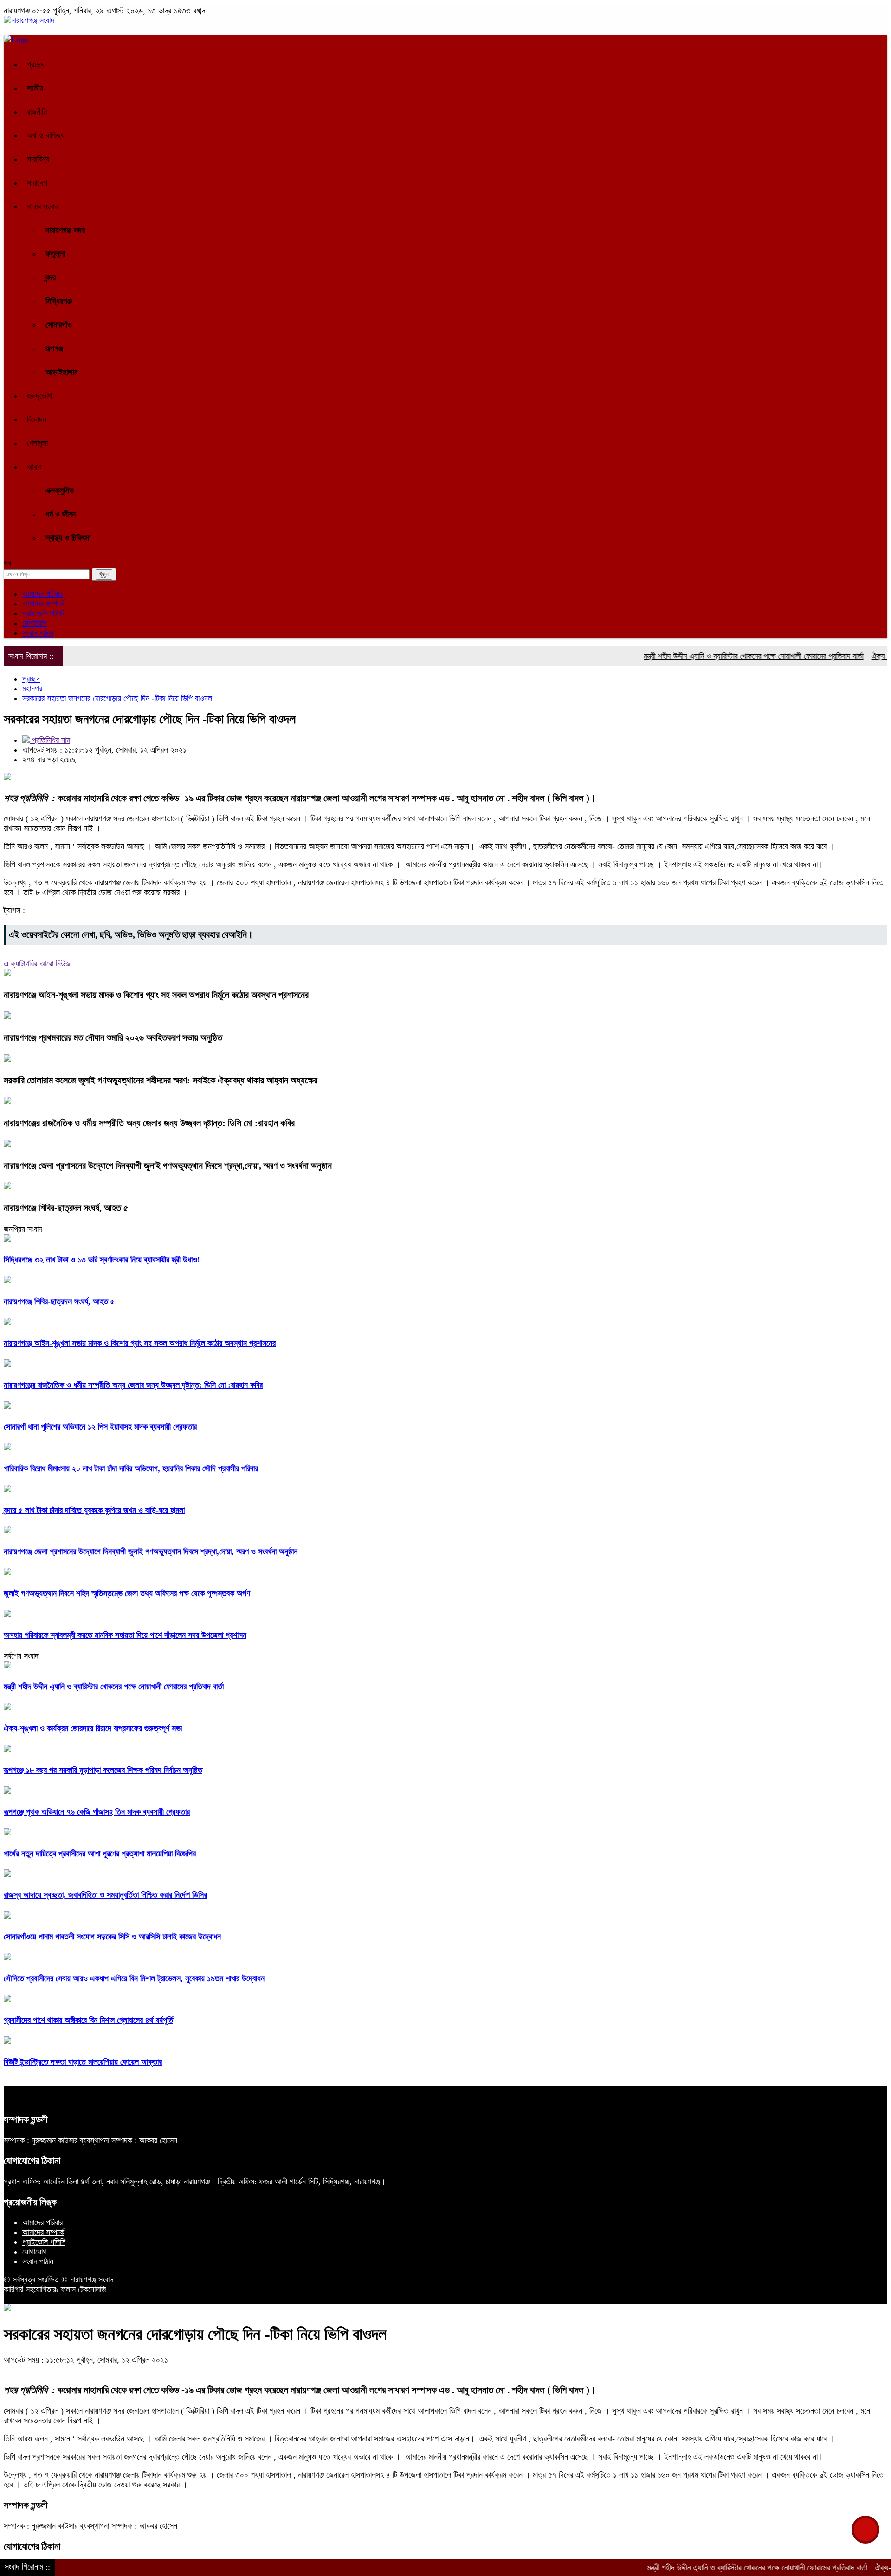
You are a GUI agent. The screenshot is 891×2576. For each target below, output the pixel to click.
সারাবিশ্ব (38, 159)
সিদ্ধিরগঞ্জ (59, 301)
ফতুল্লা (55, 254)
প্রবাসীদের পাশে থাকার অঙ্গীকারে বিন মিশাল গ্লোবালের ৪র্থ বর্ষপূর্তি (88, 2020)
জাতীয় (35, 88)
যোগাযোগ (35, 623)
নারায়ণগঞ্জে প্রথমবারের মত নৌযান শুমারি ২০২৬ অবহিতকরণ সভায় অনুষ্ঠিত (113, 1037)
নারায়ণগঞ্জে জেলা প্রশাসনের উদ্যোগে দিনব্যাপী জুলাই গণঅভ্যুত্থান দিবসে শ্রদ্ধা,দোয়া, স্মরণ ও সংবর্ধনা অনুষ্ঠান (168, 1166)
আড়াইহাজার (61, 372)
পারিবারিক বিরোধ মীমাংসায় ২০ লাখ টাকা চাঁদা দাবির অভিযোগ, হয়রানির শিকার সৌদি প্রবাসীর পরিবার (131, 1468)
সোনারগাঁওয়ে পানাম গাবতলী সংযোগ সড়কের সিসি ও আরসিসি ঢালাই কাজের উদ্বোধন (112, 1937)
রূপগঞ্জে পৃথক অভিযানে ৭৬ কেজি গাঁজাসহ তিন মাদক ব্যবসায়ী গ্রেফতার (97, 1812)
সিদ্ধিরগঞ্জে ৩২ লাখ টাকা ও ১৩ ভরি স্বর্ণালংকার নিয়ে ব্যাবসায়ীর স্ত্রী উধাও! (102, 1260)
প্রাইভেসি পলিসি (44, 613)
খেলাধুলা (37, 443)
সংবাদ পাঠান (38, 633)
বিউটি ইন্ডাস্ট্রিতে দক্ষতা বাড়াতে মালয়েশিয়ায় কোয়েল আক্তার (83, 2062)
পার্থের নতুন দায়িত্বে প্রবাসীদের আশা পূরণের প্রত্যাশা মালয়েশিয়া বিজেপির (100, 1854)
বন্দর (51, 277)
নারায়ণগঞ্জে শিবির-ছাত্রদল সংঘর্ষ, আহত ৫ (66, 1208)
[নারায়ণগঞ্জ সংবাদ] (29, 20)
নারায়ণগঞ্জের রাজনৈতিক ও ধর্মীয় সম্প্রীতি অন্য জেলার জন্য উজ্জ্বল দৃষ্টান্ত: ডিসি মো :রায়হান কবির (149, 1123)
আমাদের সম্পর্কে (43, 604)
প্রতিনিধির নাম (50, 740)
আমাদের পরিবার (42, 594)
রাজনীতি (37, 112)
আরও (34, 467)
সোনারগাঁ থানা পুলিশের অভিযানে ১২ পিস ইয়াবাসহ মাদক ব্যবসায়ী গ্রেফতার (100, 1427)
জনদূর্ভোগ (39, 396)
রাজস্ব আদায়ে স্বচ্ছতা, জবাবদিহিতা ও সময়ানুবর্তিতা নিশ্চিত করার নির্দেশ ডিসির (105, 1895)
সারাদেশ (37, 183)
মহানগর (32, 689)
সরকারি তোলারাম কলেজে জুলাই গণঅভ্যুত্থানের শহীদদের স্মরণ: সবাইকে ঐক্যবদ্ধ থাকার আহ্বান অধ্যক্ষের (161, 1080)
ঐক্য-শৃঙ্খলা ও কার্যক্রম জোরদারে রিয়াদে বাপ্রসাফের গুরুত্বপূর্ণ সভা (93, 1728)
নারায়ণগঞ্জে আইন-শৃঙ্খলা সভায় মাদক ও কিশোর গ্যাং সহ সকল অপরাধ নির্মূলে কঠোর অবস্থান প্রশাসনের (156, 995)
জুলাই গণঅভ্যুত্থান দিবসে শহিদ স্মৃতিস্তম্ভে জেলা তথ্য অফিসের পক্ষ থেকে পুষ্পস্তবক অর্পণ (127, 1593)
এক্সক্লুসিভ (60, 490)
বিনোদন (37, 419)
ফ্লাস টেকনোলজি (84, 2289)
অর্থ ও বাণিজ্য (46, 135)
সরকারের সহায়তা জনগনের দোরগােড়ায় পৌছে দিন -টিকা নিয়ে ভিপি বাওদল (117, 698)
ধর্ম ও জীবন (61, 514)
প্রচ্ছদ (36, 64)
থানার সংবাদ (42, 206)
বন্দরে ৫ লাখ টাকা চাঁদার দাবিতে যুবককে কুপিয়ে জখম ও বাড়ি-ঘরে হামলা (94, 1510)
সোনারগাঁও (59, 325)
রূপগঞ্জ (54, 348)
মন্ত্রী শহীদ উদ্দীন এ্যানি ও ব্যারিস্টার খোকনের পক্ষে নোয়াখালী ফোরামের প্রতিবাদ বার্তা (708, 656)
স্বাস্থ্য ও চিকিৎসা (68, 538)
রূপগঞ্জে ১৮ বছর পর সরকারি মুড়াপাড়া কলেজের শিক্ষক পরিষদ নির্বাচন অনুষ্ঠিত (103, 1770)
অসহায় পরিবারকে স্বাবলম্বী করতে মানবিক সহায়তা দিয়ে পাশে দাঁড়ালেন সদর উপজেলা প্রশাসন (125, 1635)
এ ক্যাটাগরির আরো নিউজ (37, 964)
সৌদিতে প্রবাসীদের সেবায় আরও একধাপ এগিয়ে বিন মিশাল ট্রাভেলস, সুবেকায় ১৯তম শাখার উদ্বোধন (134, 1978)
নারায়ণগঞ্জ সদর (65, 230)
